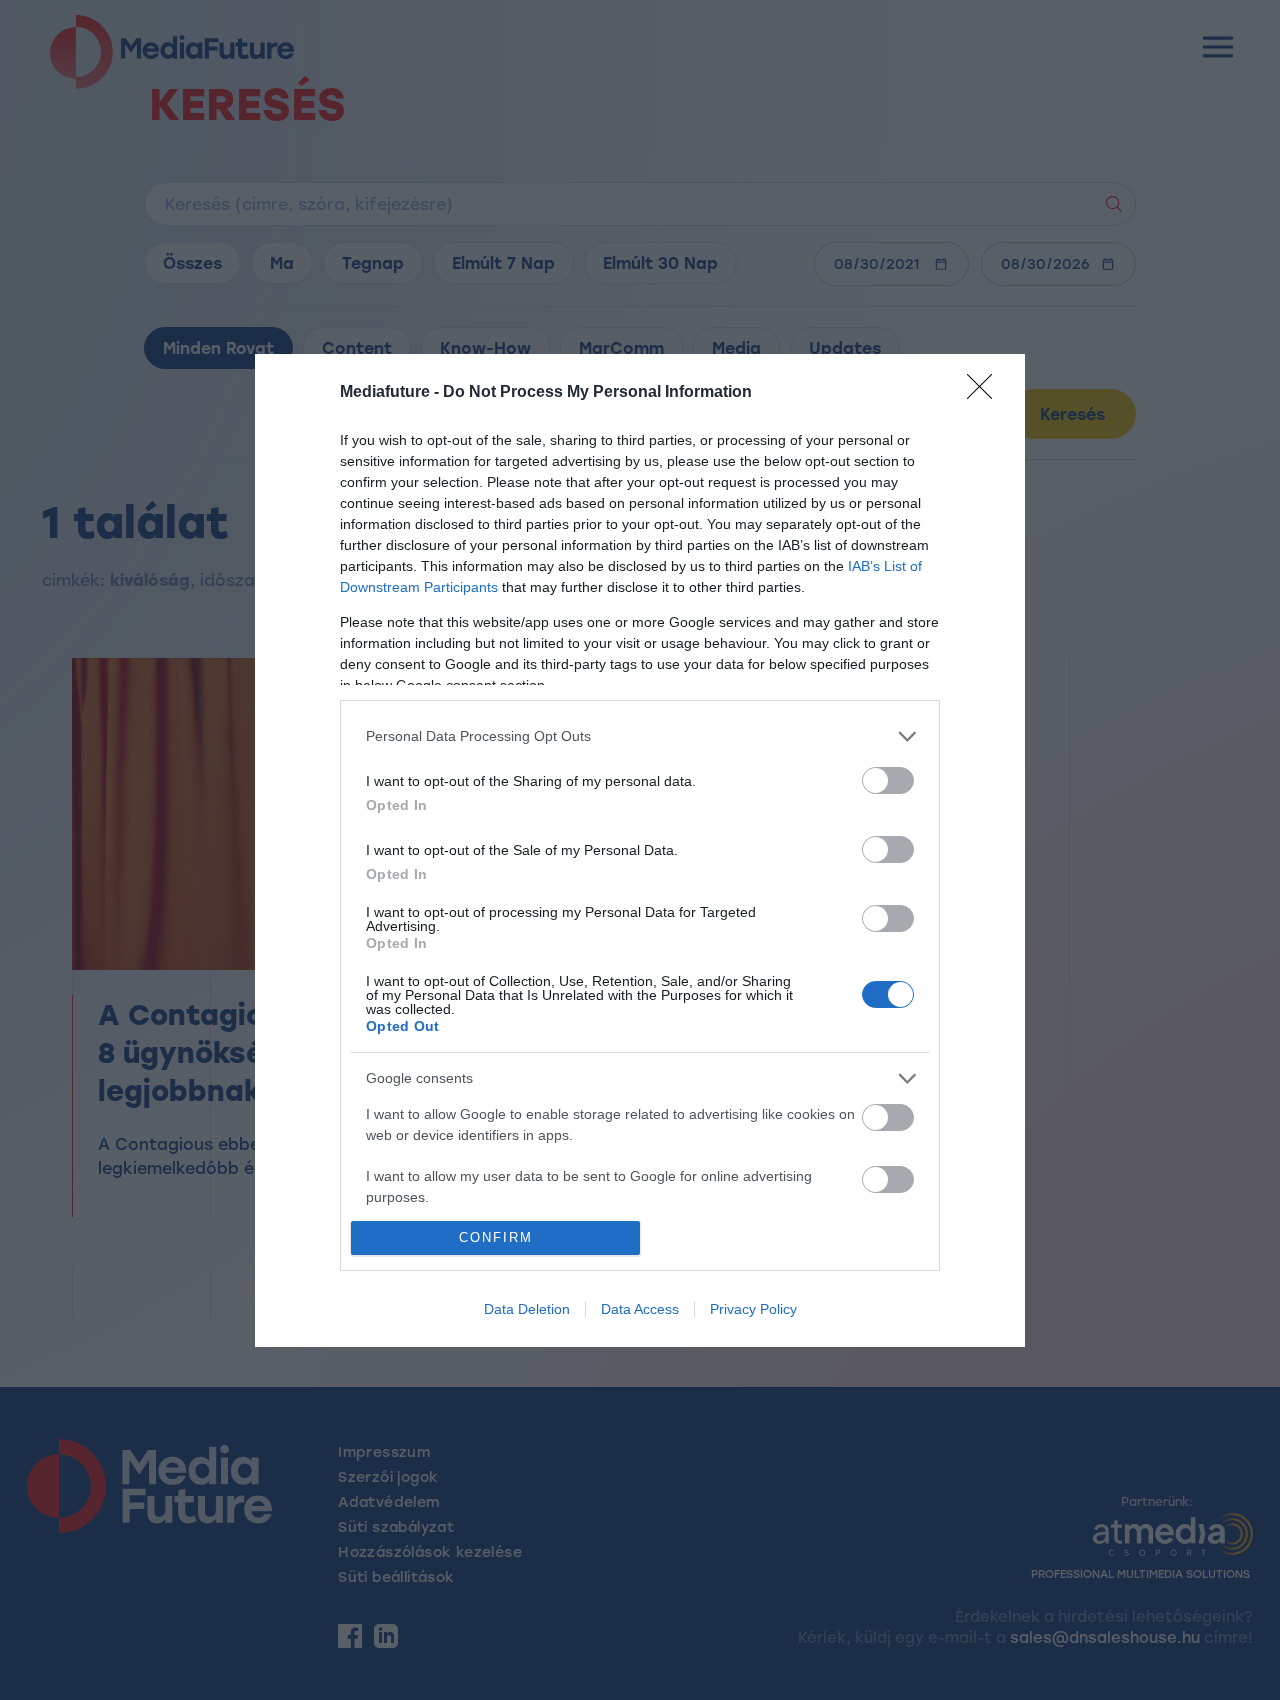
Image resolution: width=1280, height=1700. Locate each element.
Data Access (640, 1309)
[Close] (986, 393)
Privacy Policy (753, 1309)
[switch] (888, 780)
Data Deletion (527, 1309)
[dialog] (640, 850)
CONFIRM (496, 1237)
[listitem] (640, 736)
